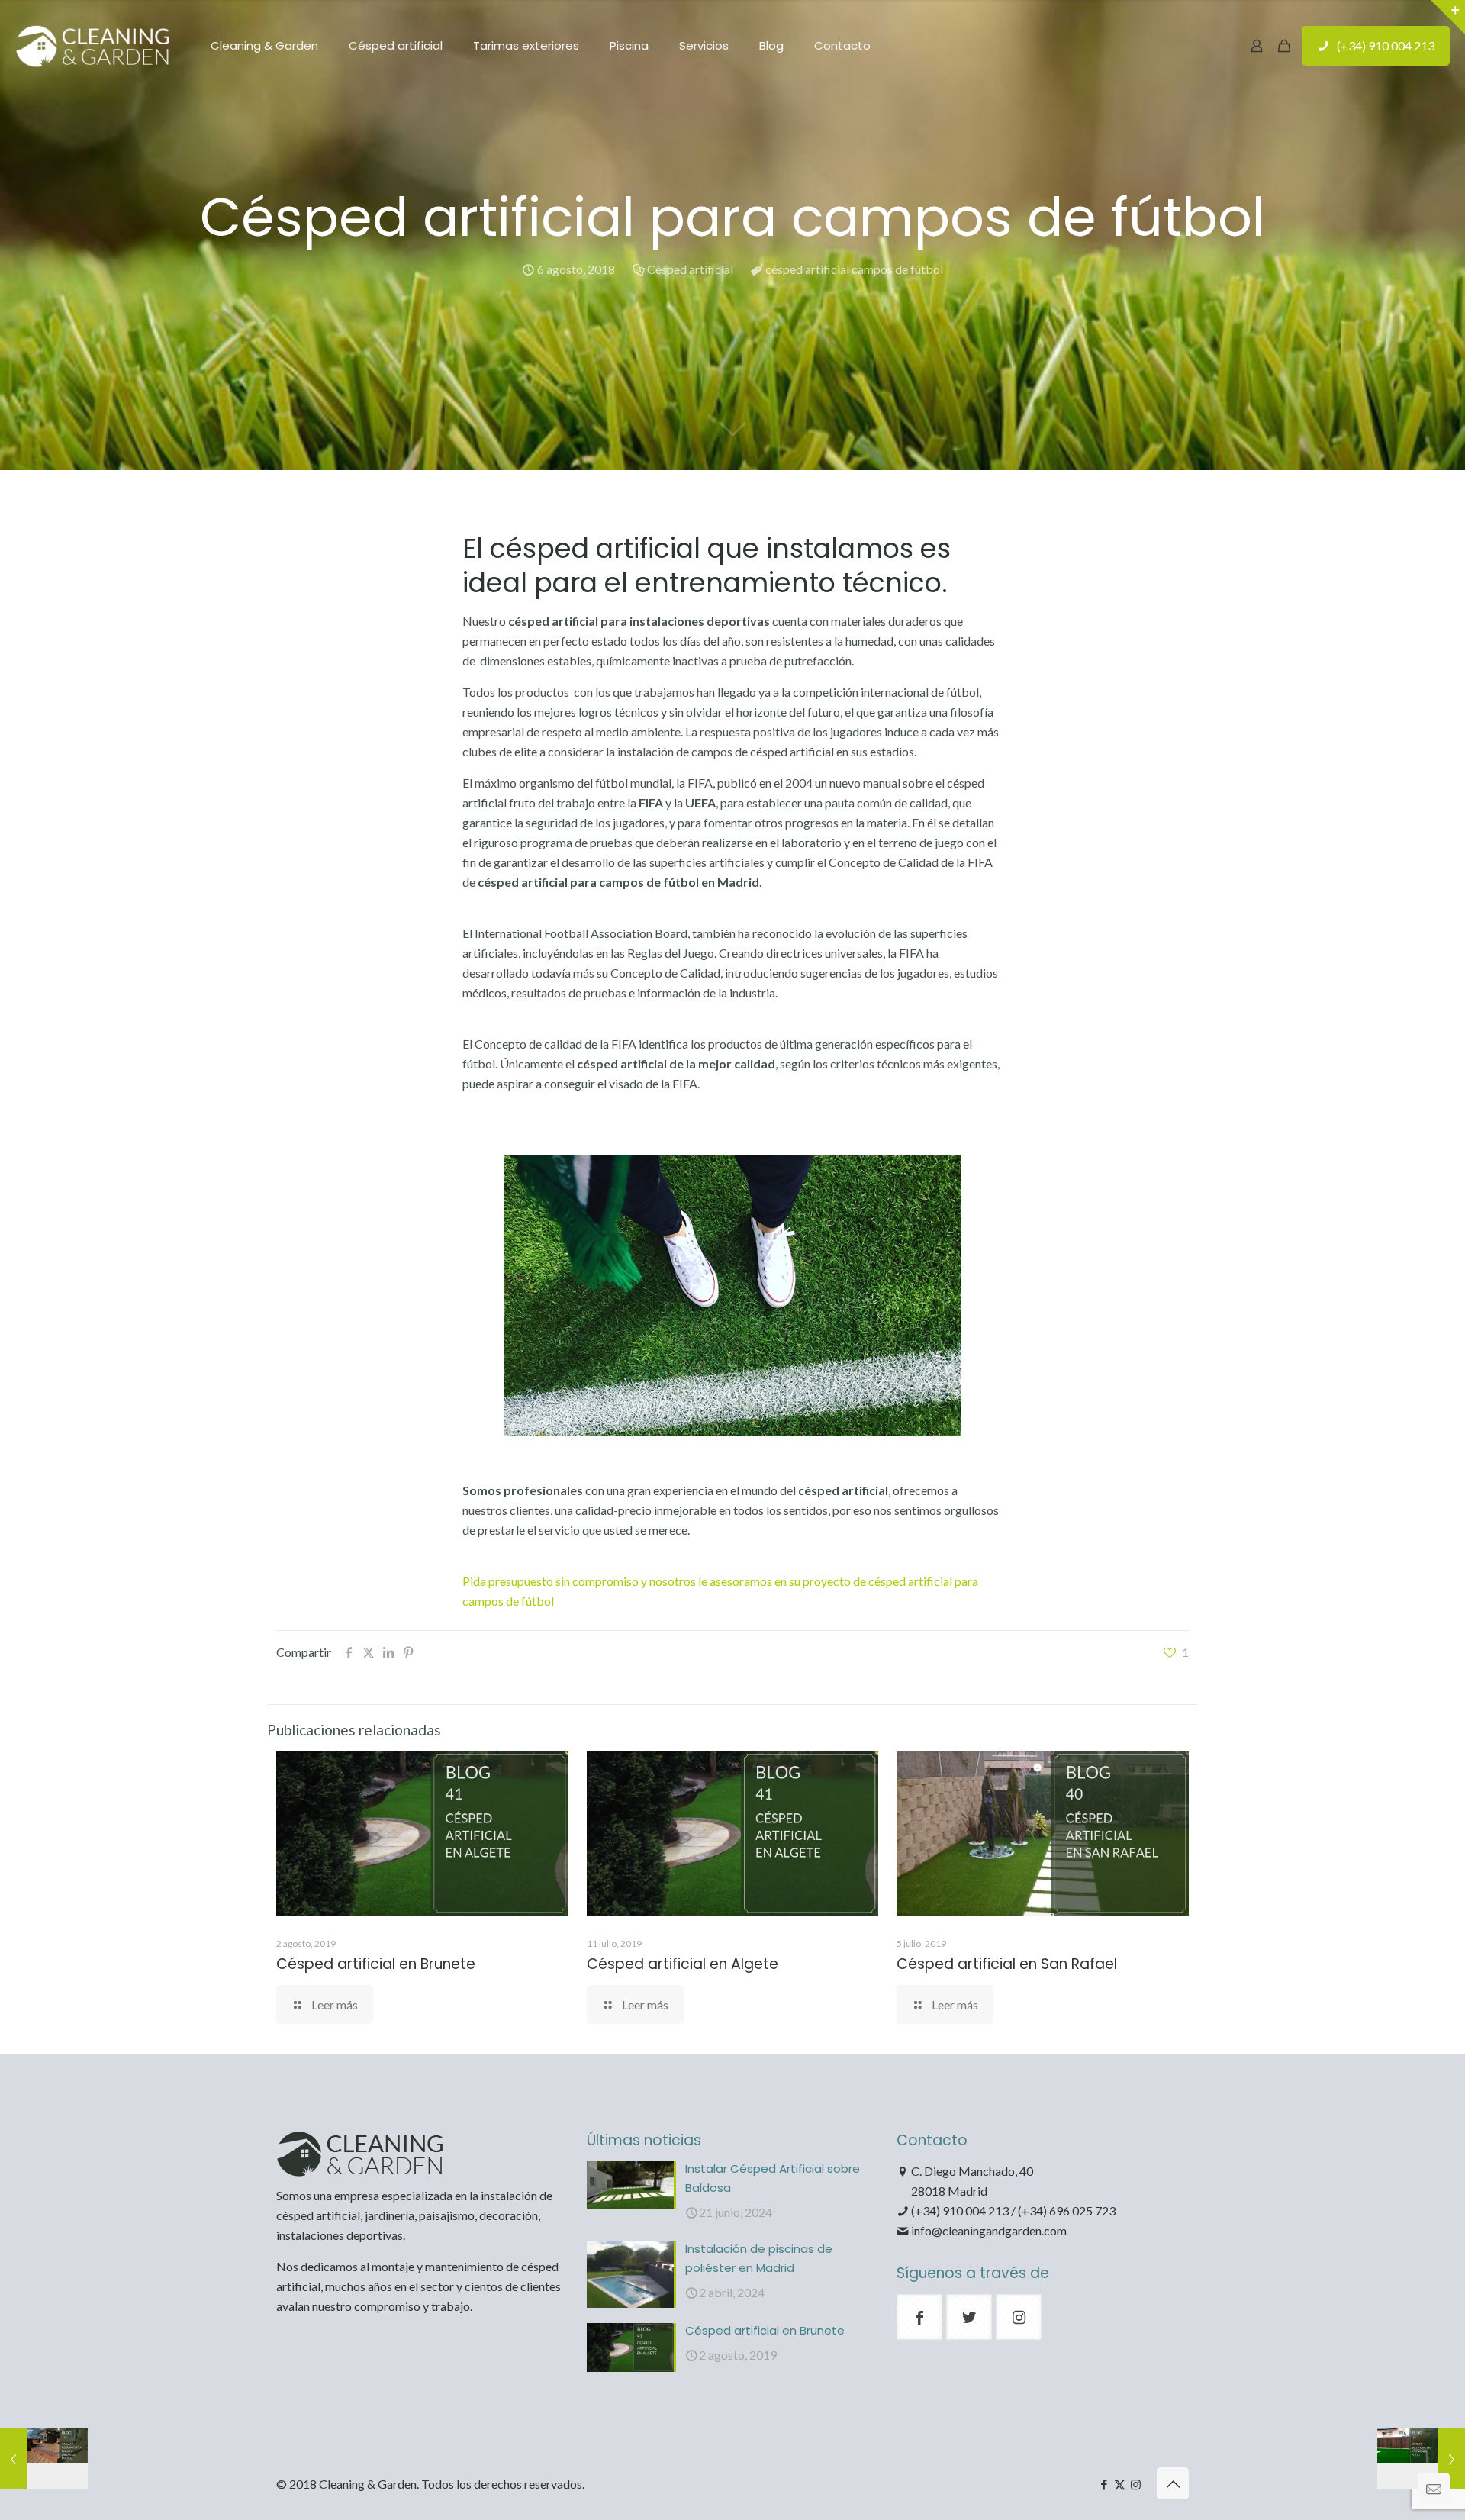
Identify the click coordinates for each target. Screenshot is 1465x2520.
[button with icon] (919, 2317)
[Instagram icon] (1136, 2484)
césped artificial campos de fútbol (854, 269)
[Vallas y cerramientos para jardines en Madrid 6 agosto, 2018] (44, 2459)
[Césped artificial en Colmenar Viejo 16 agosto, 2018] (1421, 2459)
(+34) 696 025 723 (1067, 2211)
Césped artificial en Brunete (376, 1964)
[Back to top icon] (1173, 2483)
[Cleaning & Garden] (94, 46)
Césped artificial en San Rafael (1007, 1964)
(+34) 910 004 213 (1386, 45)
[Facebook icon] (1104, 2484)
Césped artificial (690, 269)
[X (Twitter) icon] (1120, 2484)
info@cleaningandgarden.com (989, 2230)
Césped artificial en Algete (683, 1964)
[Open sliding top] (1448, 17)
